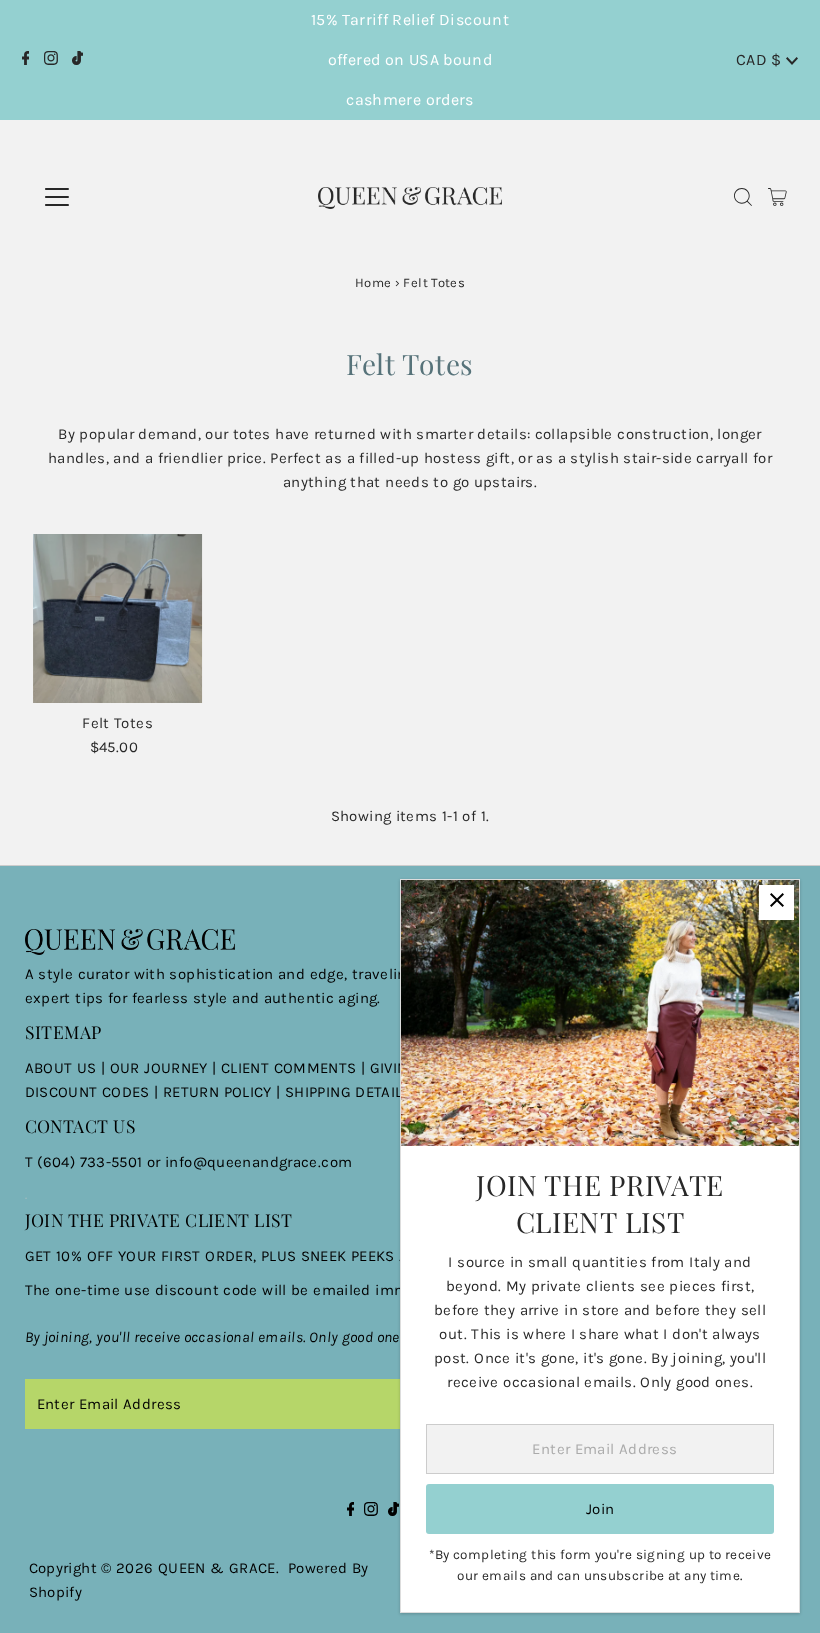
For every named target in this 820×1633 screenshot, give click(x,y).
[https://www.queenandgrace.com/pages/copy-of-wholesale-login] (161, 1092)
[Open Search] (743, 197)
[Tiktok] (77, 60)
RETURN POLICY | (224, 1092)
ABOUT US (61, 1068)
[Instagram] (51, 60)
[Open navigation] (127, 197)
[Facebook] (26, 60)
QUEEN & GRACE (217, 1568)
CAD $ (761, 59)
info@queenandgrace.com (258, 1162)
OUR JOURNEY (161, 1068)
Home (373, 282)
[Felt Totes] (118, 619)
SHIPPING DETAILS (348, 1092)
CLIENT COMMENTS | (295, 1068)
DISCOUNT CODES (87, 1092)
